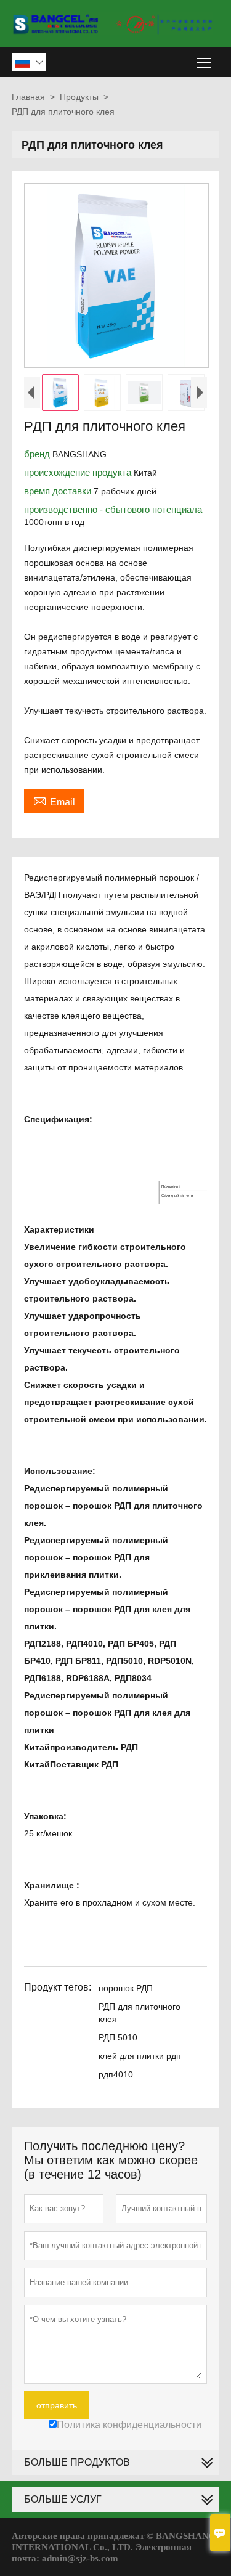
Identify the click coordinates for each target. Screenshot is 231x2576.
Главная (28, 97)
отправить (57, 2405)
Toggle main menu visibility (204, 62)
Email (54, 801)
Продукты (79, 97)
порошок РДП (126, 1988)
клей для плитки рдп (140, 2056)
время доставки (59, 491)
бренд (38, 454)
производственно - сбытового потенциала (113, 509)
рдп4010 (116, 2074)
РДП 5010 (118, 2037)
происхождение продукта (79, 472)
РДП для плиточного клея (140, 2013)
